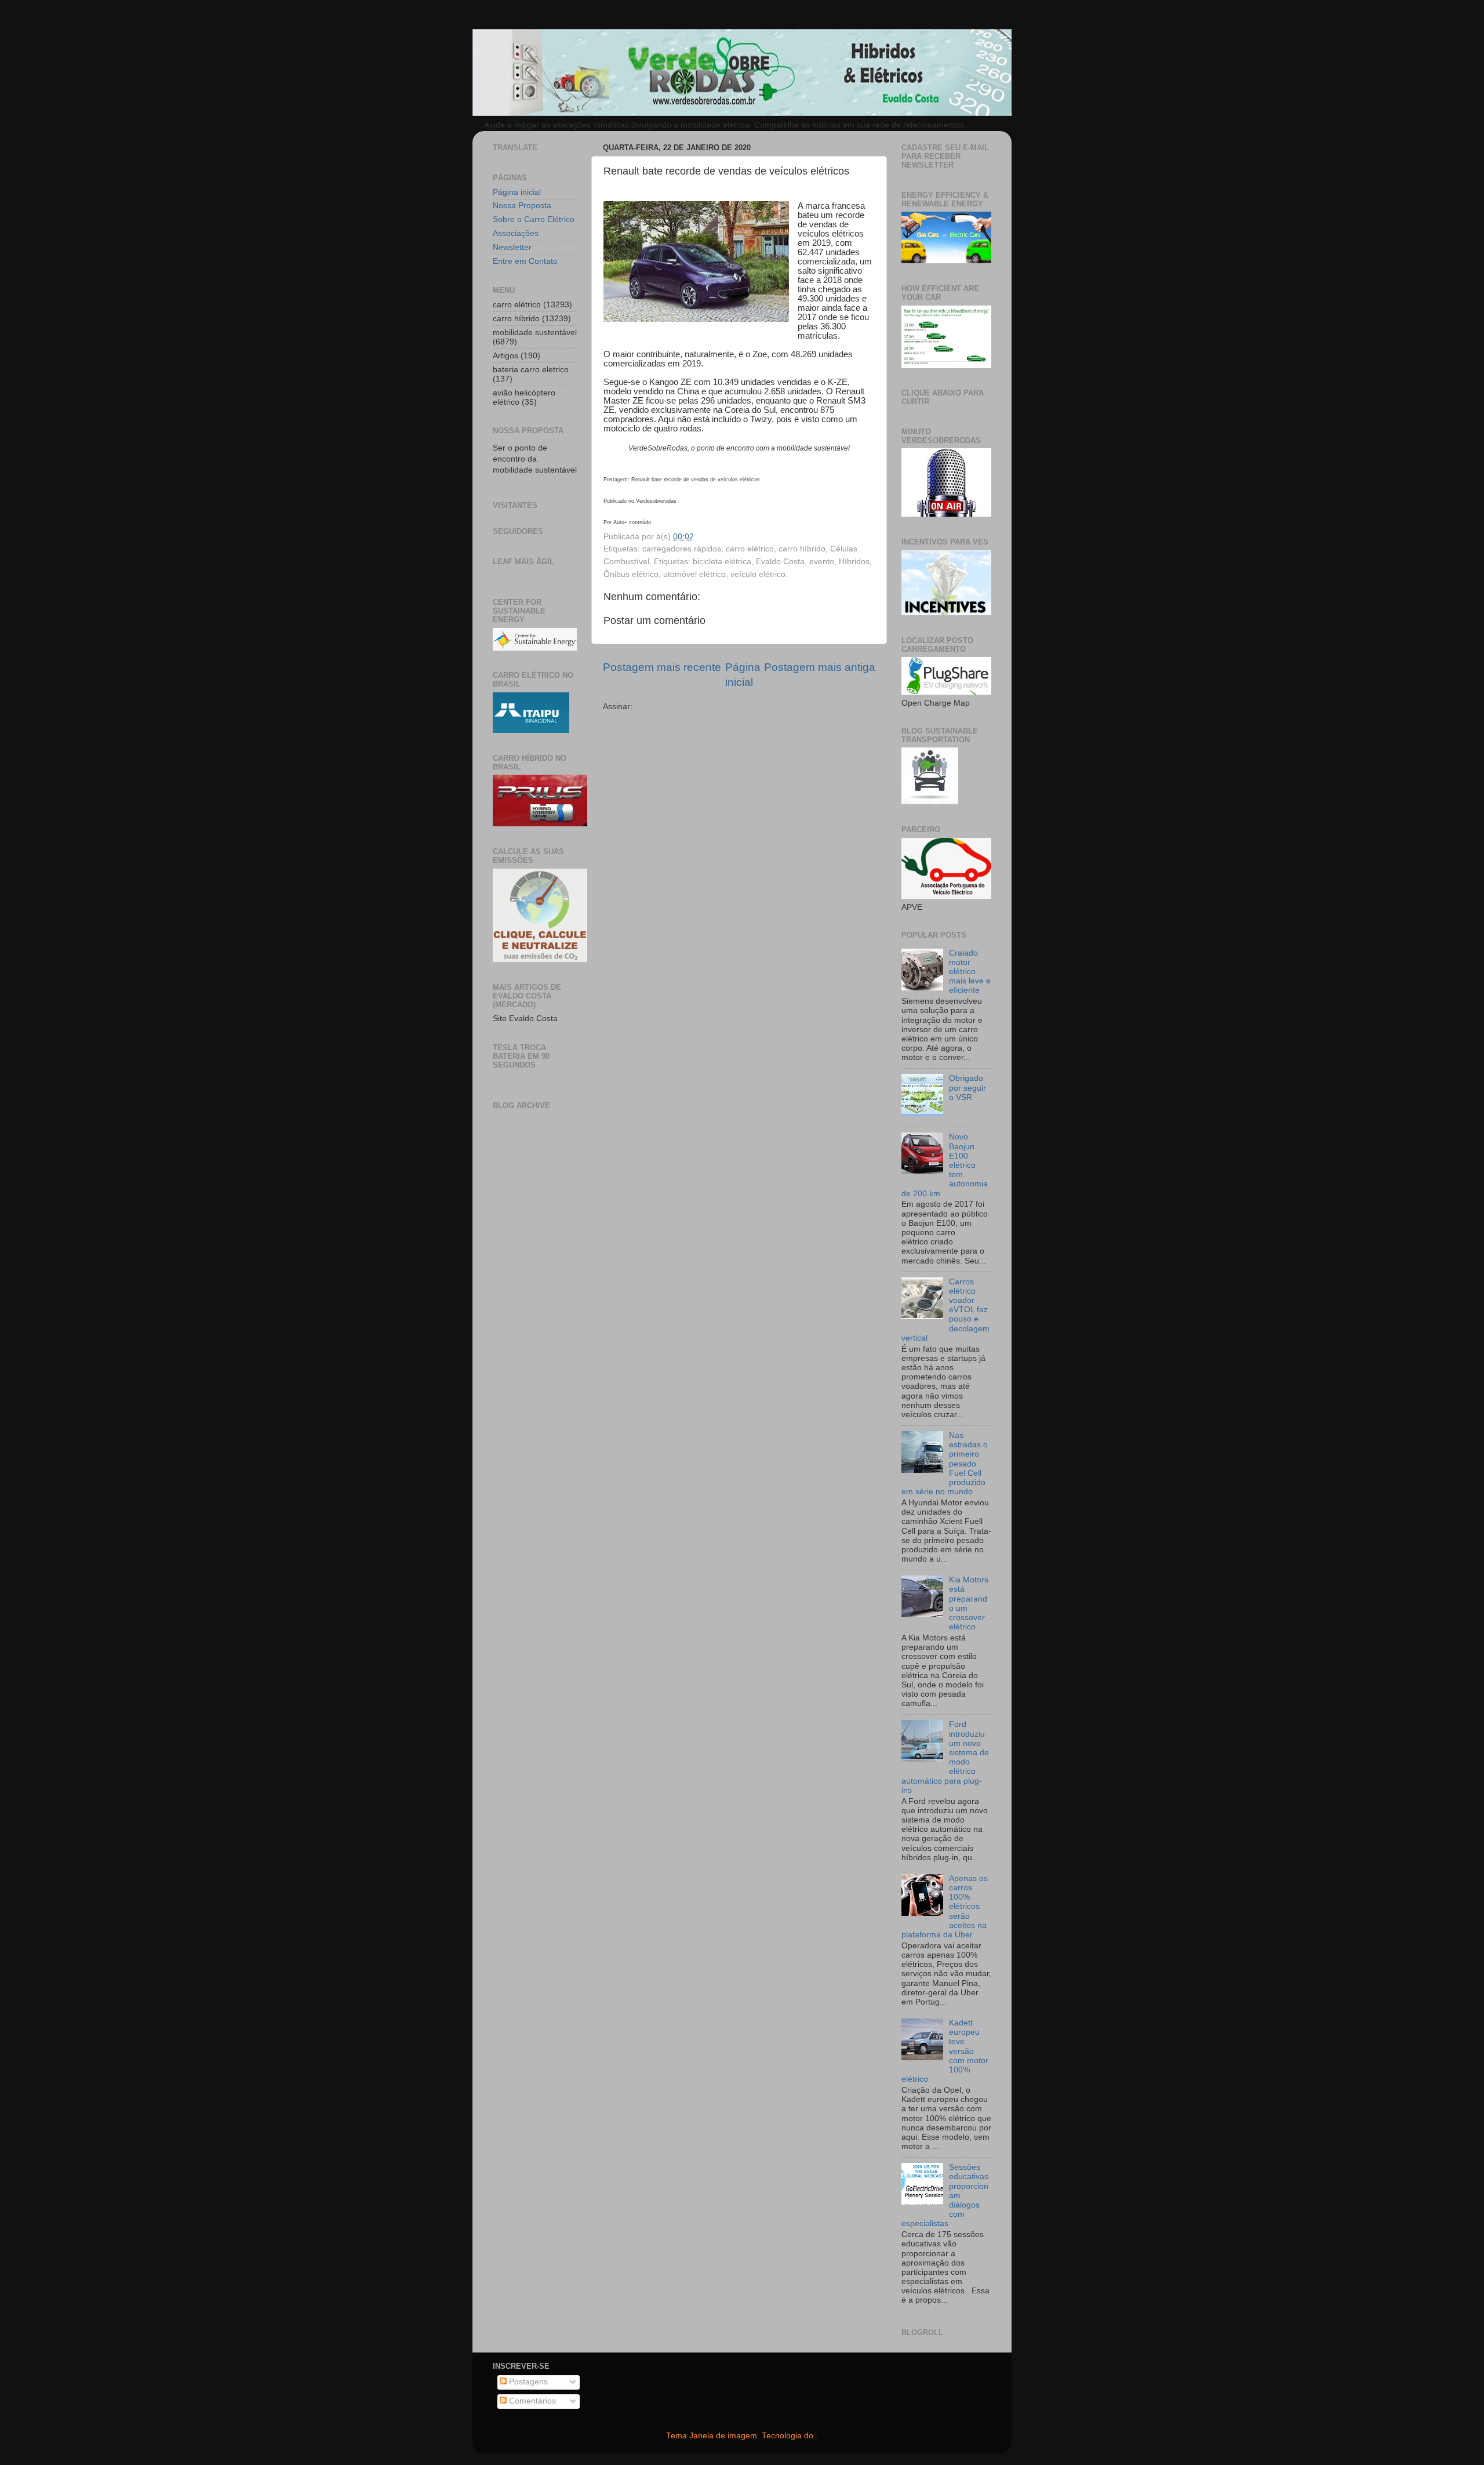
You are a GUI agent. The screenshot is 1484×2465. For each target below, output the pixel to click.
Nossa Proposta (522, 206)
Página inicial (517, 192)
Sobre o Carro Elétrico (534, 219)
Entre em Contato (525, 261)
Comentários (531, 2401)
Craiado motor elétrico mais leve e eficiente (970, 972)
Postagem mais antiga (820, 667)
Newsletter (512, 247)
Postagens (527, 2382)
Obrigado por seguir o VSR (967, 1088)
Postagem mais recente (662, 667)
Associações (516, 233)
